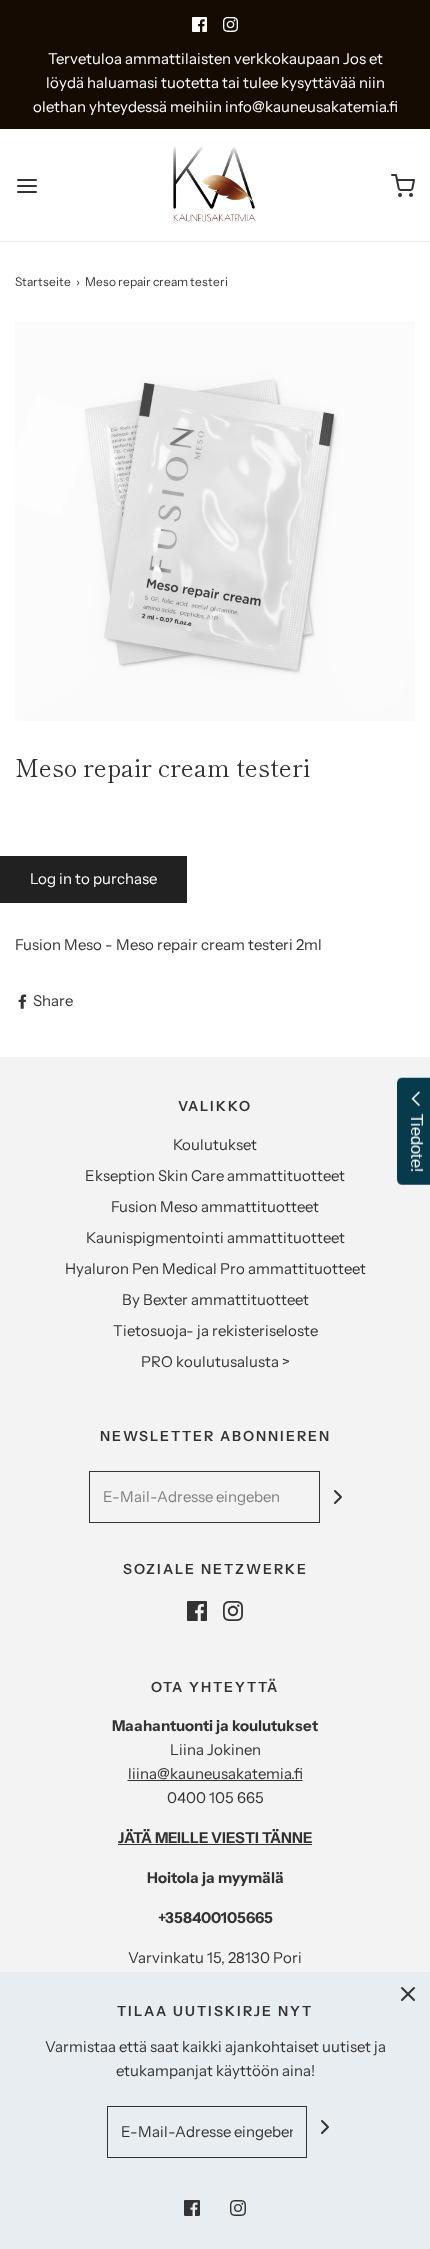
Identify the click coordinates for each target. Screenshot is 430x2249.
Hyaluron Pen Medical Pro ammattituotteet (215, 1268)
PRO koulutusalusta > (215, 1361)
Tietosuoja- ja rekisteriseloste (215, 1330)
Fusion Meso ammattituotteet (215, 1206)
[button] (215, 521)
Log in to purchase (93, 878)
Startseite (43, 281)
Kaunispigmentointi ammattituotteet (215, 1237)
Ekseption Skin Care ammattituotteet (215, 1175)
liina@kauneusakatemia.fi (215, 1773)
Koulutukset (215, 1144)
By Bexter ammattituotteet (215, 1299)
